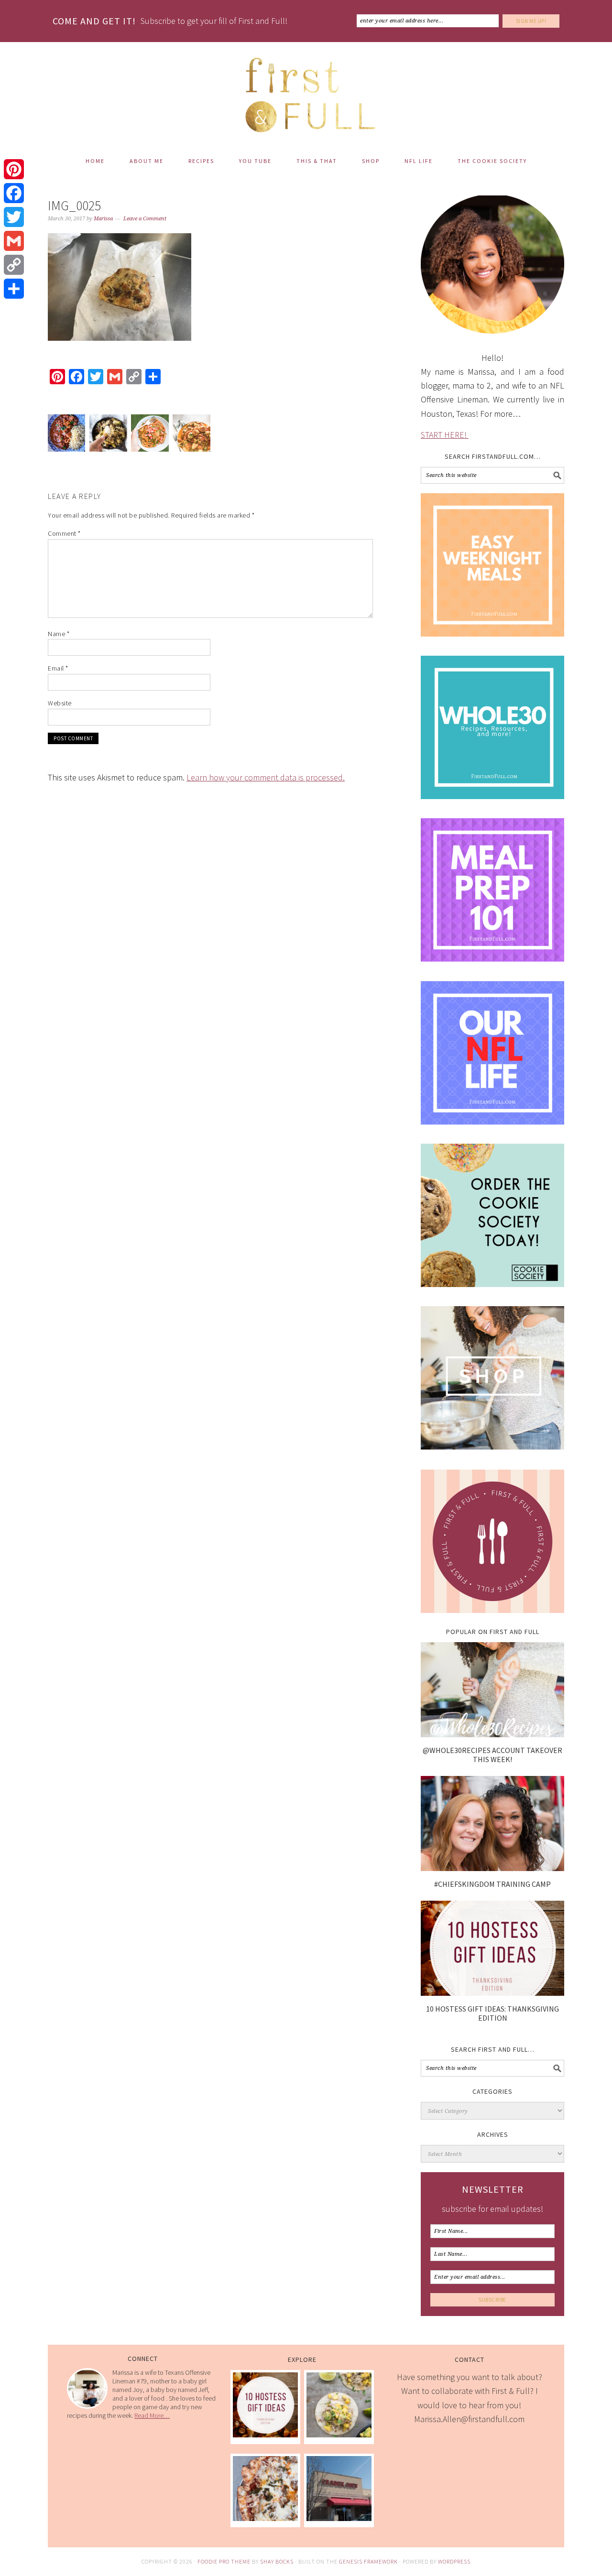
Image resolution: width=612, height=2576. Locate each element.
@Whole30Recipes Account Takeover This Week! (492, 1755)
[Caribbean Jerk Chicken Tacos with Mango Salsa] (339, 2434)
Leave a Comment (145, 219)
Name (59, 634)
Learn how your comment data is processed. (266, 777)
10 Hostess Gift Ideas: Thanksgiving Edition (492, 2013)
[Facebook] (14, 193)
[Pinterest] (14, 169)
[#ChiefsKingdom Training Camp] (492, 1868)
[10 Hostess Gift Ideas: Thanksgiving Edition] (492, 1993)
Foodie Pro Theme (224, 2561)
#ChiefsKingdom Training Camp (492, 1884)
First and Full (306, 91)
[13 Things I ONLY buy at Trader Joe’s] (339, 2518)
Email (58, 668)
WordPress (454, 2561)
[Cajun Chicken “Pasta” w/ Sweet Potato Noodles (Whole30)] (150, 435)
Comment (64, 533)
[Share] (14, 289)
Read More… (152, 2415)
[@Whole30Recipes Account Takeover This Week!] (492, 1734)
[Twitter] (14, 217)
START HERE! (445, 435)
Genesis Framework (368, 2561)
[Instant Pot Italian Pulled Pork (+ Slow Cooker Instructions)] (265, 2518)
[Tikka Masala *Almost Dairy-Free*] (66, 435)
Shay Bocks (277, 2561)
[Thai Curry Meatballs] (191, 435)
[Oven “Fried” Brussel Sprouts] (108, 435)
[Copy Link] (14, 265)
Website (60, 703)
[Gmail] (14, 241)
